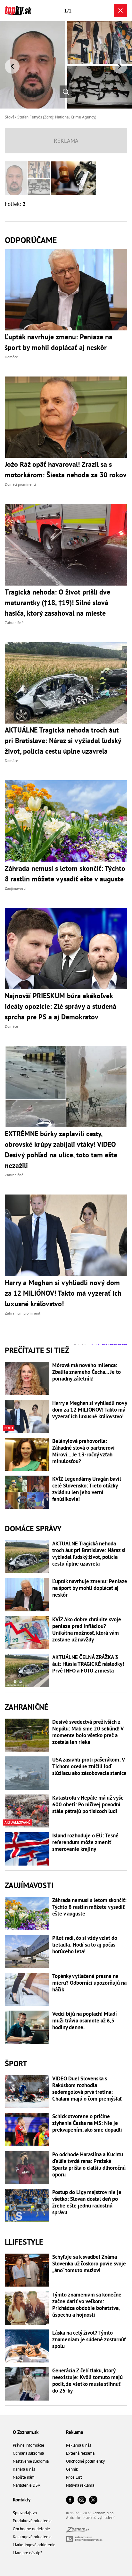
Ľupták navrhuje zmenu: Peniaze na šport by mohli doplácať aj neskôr (90, 1588)
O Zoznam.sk (26, 2432)
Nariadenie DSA (27, 2485)
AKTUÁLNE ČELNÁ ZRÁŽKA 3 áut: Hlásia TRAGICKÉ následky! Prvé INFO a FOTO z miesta (88, 1664)
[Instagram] (82, 2500)
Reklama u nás (78, 2445)
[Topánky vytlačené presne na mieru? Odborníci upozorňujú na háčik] (27, 1989)
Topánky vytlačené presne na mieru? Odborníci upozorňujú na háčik (89, 1983)
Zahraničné (27, 1707)
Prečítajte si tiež (37, 1350)
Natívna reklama (80, 2485)
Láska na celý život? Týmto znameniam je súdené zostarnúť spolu (89, 2340)
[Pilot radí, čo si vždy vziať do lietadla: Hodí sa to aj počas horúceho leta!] (27, 1951)
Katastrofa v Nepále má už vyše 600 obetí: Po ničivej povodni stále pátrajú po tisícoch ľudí (88, 1805)
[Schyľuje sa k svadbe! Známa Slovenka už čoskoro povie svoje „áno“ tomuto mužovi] (27, 2270)
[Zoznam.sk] (78, 2531)
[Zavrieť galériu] (120, 11)
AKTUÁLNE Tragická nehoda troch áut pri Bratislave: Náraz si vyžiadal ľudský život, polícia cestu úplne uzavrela (89, 1554)
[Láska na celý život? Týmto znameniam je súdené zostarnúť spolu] (27, 2346)
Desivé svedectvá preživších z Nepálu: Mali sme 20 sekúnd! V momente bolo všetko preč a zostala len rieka (88, 1732)
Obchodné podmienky (85, 2461)
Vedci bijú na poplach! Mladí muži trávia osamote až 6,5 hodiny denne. (85, 2021)
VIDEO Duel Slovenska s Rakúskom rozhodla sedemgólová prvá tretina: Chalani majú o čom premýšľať (87, 2089)
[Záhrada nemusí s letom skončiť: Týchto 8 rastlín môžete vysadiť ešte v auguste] (27, 1914)
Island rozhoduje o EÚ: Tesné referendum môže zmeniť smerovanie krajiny (85, 1842)
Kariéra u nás (24, 2469)
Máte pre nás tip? (28, 2553)
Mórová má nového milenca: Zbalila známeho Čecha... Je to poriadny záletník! (87, 1372)
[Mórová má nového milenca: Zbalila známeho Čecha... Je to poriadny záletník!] (27, 1379)
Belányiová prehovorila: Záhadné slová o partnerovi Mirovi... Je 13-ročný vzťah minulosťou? (83, 1451)
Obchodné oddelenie (31, 2529)
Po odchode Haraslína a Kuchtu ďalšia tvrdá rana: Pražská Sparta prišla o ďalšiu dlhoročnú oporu (89, 2165)
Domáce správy (33, 1529)
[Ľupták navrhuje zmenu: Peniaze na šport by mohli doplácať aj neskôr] (27, 1595)
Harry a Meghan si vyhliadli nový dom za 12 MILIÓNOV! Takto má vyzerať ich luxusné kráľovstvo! (90, 1410)
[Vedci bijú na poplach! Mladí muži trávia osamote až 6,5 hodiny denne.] (27, 2027)
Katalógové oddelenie (32, 2537)
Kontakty (22, 2500)
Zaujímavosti (29, 1885)
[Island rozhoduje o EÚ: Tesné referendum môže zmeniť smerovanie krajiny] (27, 1849)
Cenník (72, 2469)
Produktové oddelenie (32, 2521)
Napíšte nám (24, 2477)
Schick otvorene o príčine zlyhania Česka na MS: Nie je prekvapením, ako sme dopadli (87, 2123)
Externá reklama (80, 2453)
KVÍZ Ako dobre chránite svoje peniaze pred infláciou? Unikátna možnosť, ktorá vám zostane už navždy (87, 1630)
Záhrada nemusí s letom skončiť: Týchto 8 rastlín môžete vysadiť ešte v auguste (89, 1907)
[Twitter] (93, 2500)
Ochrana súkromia (28, 2453)
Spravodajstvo (25, 2513)
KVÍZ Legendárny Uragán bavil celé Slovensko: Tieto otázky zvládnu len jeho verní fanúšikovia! (87, 1489)
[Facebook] (70, 2500)
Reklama (74, 2432)
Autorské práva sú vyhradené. (91, 2518)
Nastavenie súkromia (31, 2461)
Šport (16, 2064)
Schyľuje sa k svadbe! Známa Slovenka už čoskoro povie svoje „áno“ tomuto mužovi (89, 2264)
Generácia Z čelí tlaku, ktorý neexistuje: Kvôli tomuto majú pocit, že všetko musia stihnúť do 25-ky (87, 2381)
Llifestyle (24, 2242)
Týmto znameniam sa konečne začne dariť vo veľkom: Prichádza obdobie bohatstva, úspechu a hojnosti (87, 2305)
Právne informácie (29, 2445)
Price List (74, 2477)
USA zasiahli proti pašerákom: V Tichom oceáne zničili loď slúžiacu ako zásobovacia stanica (89, 1766)
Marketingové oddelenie (34, 2545)
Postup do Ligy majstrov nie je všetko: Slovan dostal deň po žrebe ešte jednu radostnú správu (87, 2202)
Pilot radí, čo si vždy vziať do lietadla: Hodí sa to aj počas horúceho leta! (85, 1945)
